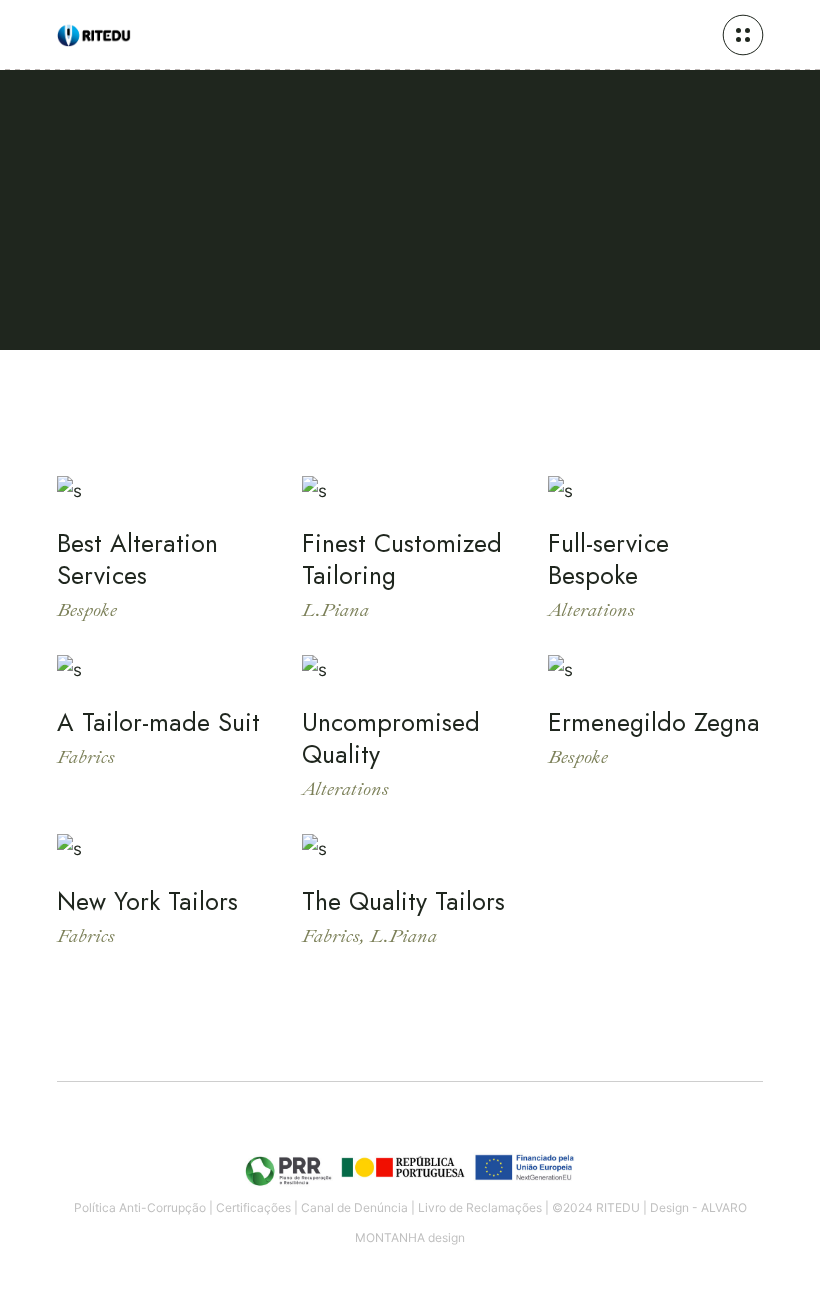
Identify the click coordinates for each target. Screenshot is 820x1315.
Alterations (591, 610)
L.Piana (335, 610)
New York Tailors (147, 901)
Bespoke (87, 610)
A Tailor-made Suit (158, 722)
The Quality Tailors (403, 901)
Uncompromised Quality (391, 738)
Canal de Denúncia (354, 1207)
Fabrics (86, 757)
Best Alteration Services (137, 559)
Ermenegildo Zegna (654, 722)
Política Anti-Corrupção (140, 1207)
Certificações (253, 1207)
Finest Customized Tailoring (402, 559)
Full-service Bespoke (608, 559)
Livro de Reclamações (480, 1207)
